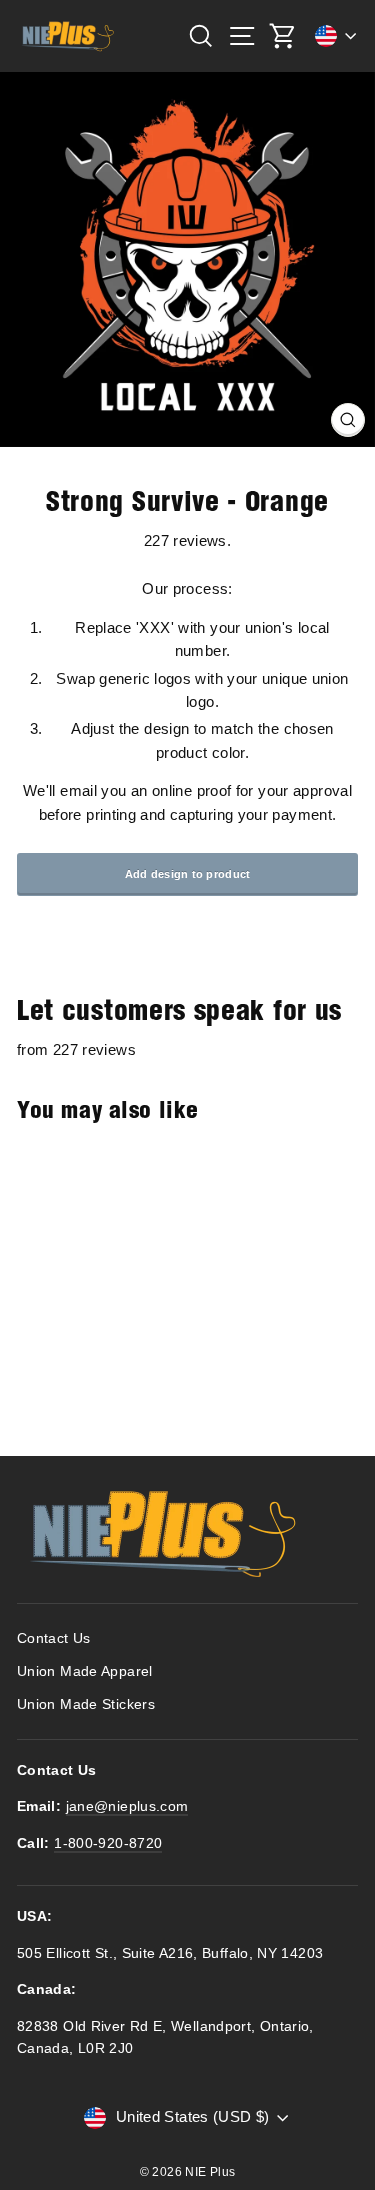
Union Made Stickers (86, 1704)
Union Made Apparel (85, 1671)
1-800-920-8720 (108, 1843)
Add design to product (188, 874)
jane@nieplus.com (127, 1806)
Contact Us (54, 1638)
